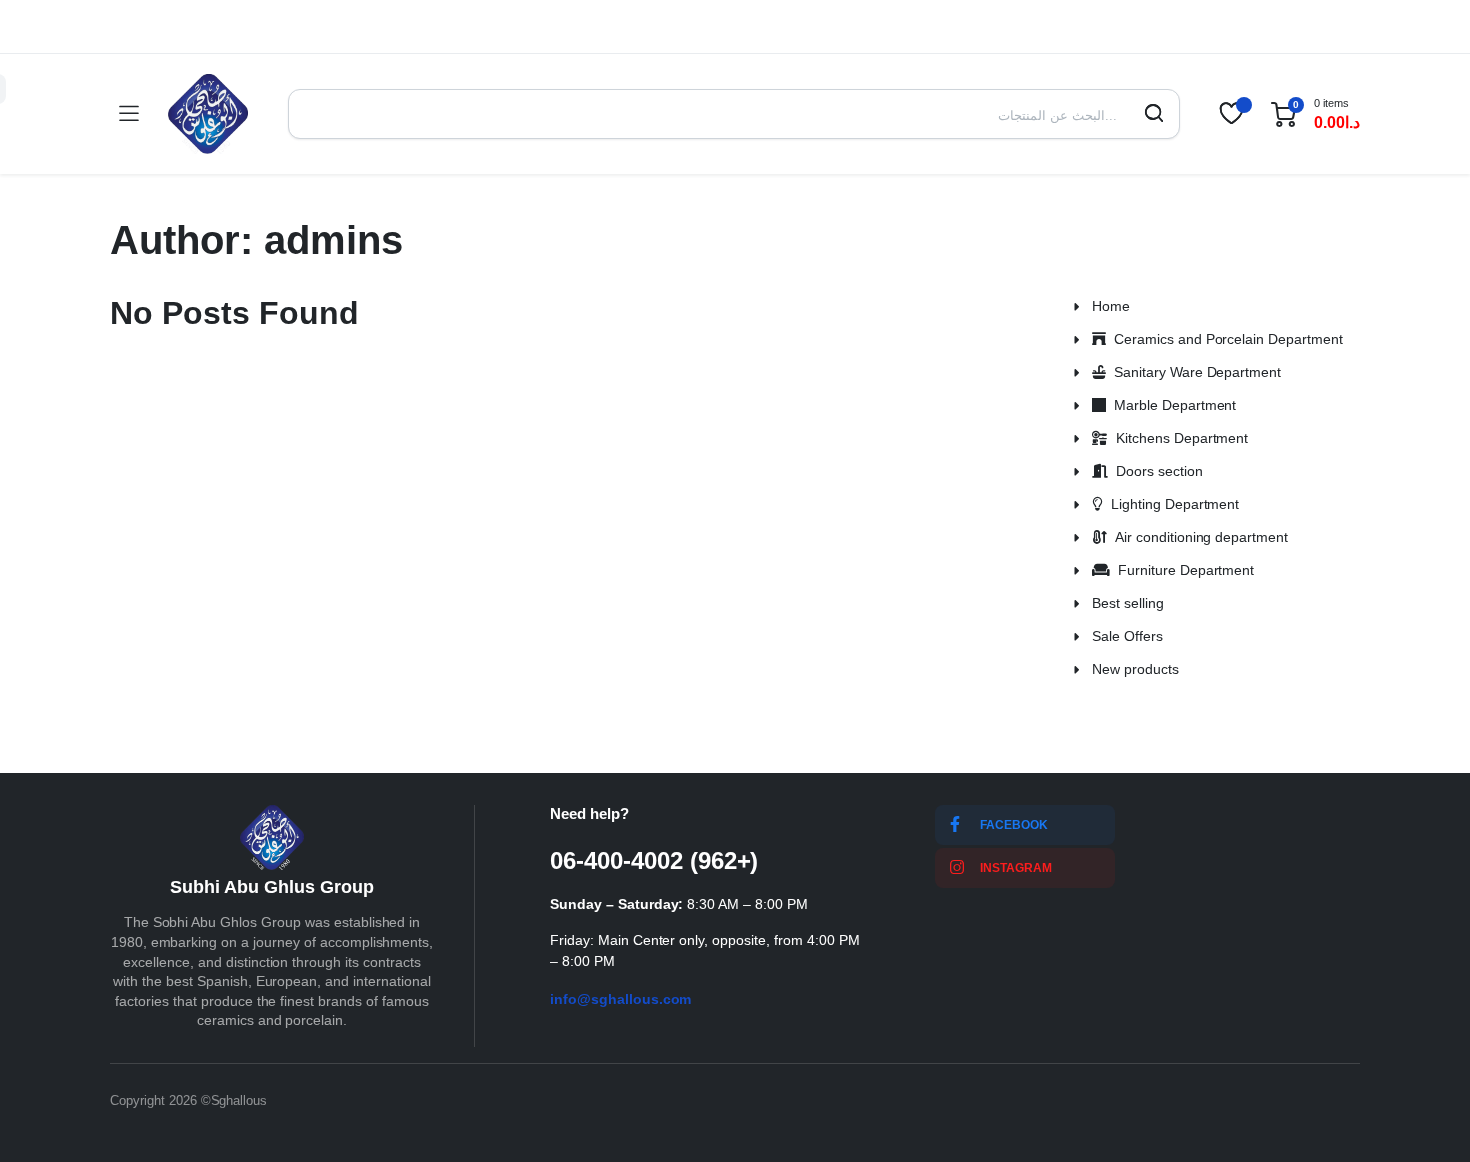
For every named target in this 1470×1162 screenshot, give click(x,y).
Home (1111, 306)
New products (1135, 669)
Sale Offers (1127, 636)
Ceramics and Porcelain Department (1224, 339)
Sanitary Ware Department (1193, 372)
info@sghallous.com (620, 999)
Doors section (1155, 471)
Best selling (1128, 603)
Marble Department (1171, 405)
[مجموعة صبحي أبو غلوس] (208, 114)
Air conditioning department (1198, 537)
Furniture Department (1182, 570)
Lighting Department (1171, 504)
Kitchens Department (1178, 438)
